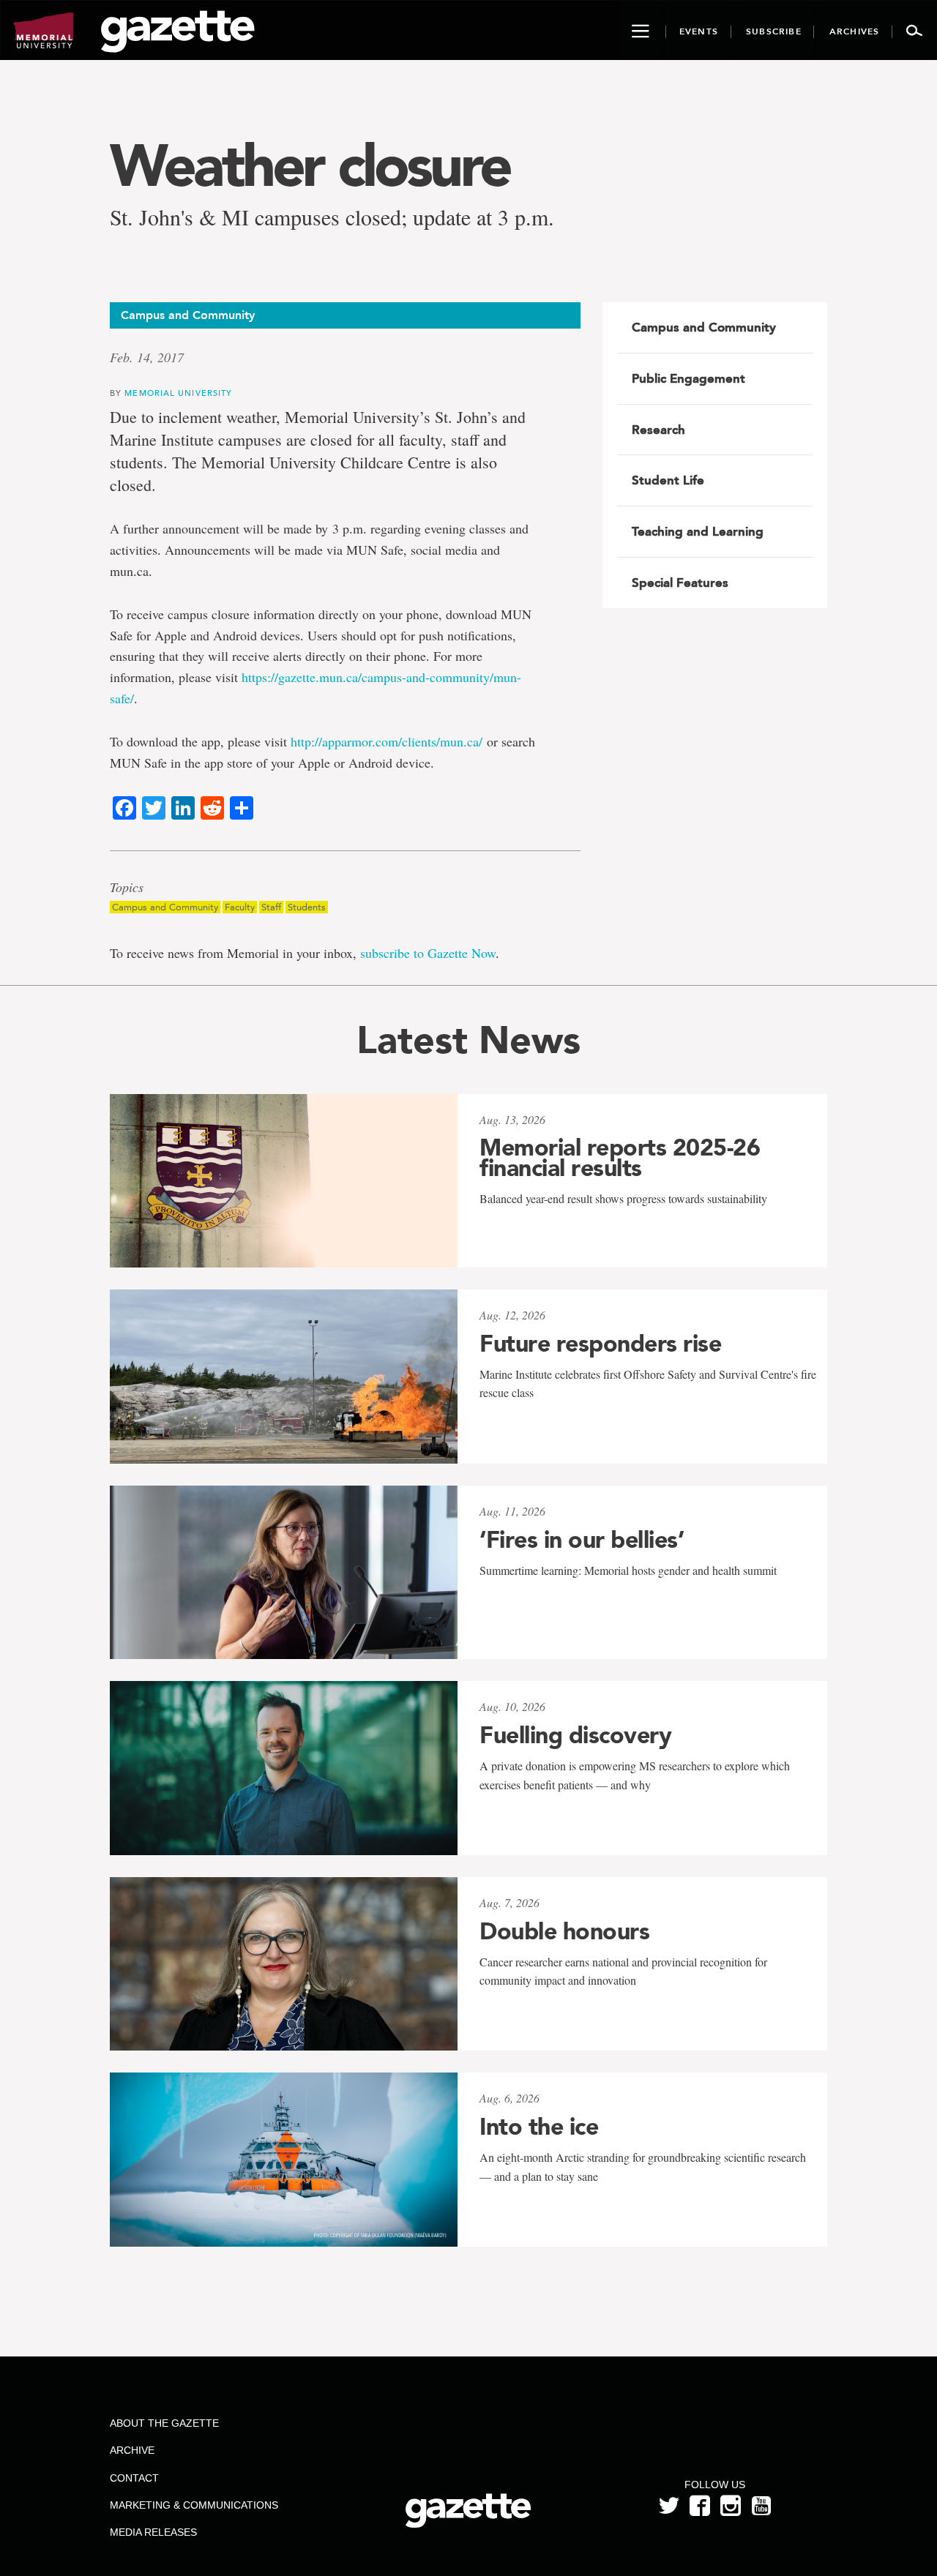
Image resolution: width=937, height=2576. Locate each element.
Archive (132, 2450)
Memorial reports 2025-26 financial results (620, 1158)
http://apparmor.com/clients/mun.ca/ (387, 741)
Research (658, 430)
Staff (271, 907)
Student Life (668, 480)
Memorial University (178, 393)
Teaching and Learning (698, 531)
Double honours (564, 1931)
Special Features (680, 583)
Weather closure (310, 165)
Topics (127, 888)
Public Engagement (688, 378)
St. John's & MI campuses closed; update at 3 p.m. (332, 217)
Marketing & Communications (194, 2505)
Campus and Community (165, 907)
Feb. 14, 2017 (147, 357)
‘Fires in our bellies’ (582, 1540)
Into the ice (539, 2127)
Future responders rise (600, 1344)
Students (307, 907)
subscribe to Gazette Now (428, 953)
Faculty (240, 907)
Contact (134, 2478)
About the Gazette (164, 2423)
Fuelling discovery (575, 1735)
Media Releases (153, 2532)
